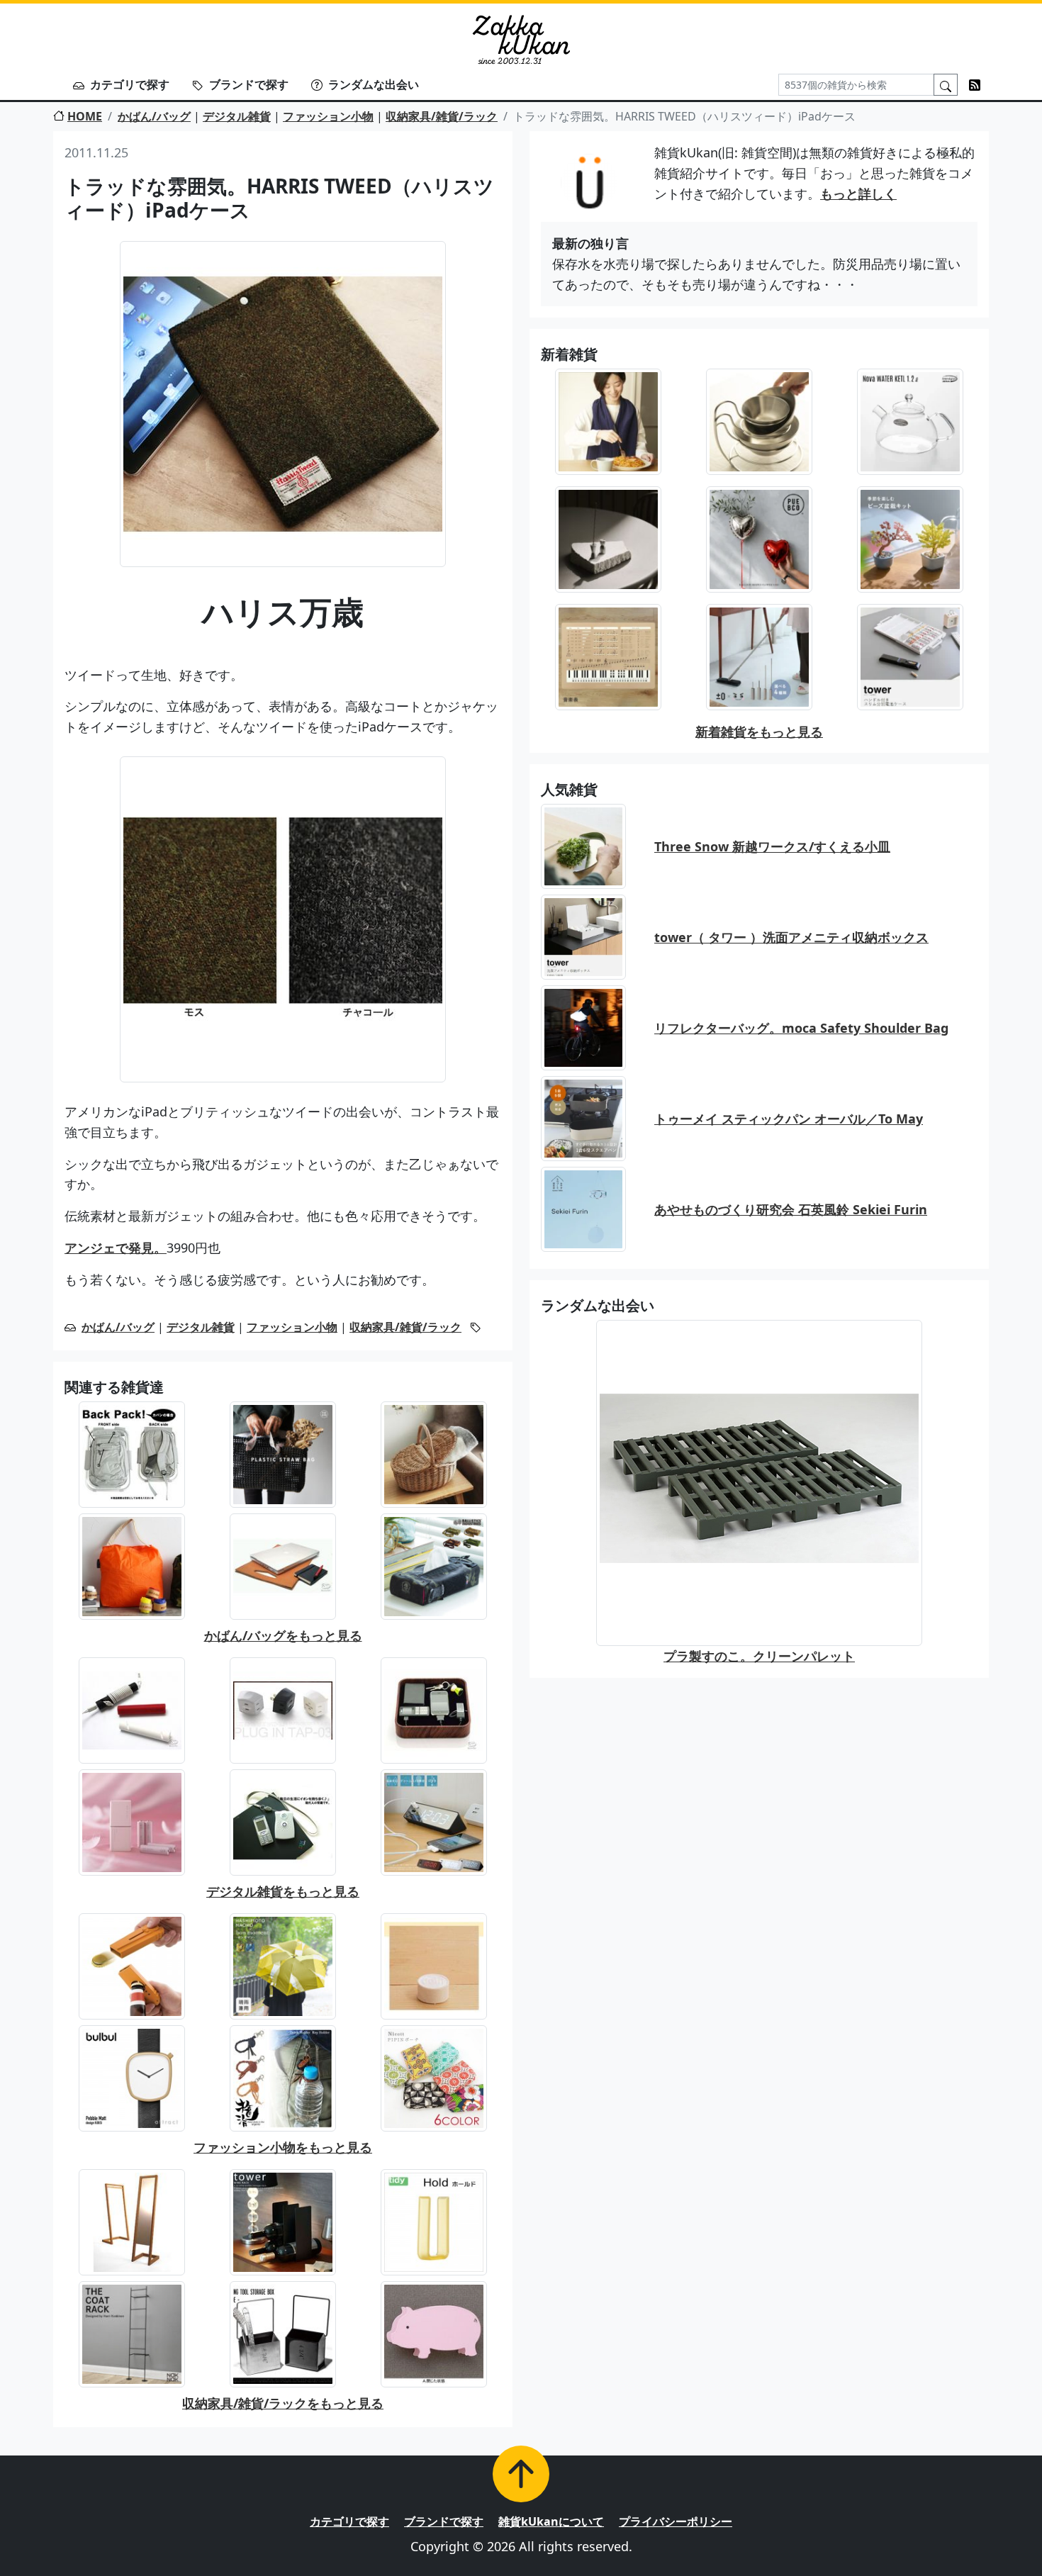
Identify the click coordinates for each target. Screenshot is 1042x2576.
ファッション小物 (328, 116)
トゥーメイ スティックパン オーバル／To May (789, 1119)
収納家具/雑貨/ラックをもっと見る (283, 2403)
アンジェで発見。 (116, 1248)
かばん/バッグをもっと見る (283, 1635)
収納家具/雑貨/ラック (442, 116)
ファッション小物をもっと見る (283, 2147)
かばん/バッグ (154, 116)
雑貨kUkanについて (551, 2521)
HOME (85, 116)
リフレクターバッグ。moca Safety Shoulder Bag (801, 1028)
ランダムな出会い (374, 84)
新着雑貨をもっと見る (759, 732)
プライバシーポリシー (676, 2521)
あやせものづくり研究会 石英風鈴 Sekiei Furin (791, 1209)
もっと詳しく (858, 194)
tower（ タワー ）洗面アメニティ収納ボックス (791, 937)
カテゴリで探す (130, 84)
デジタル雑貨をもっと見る (283, 1891)
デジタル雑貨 (237, 116)
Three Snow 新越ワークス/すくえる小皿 (772, 846)
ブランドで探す (249, 84)
